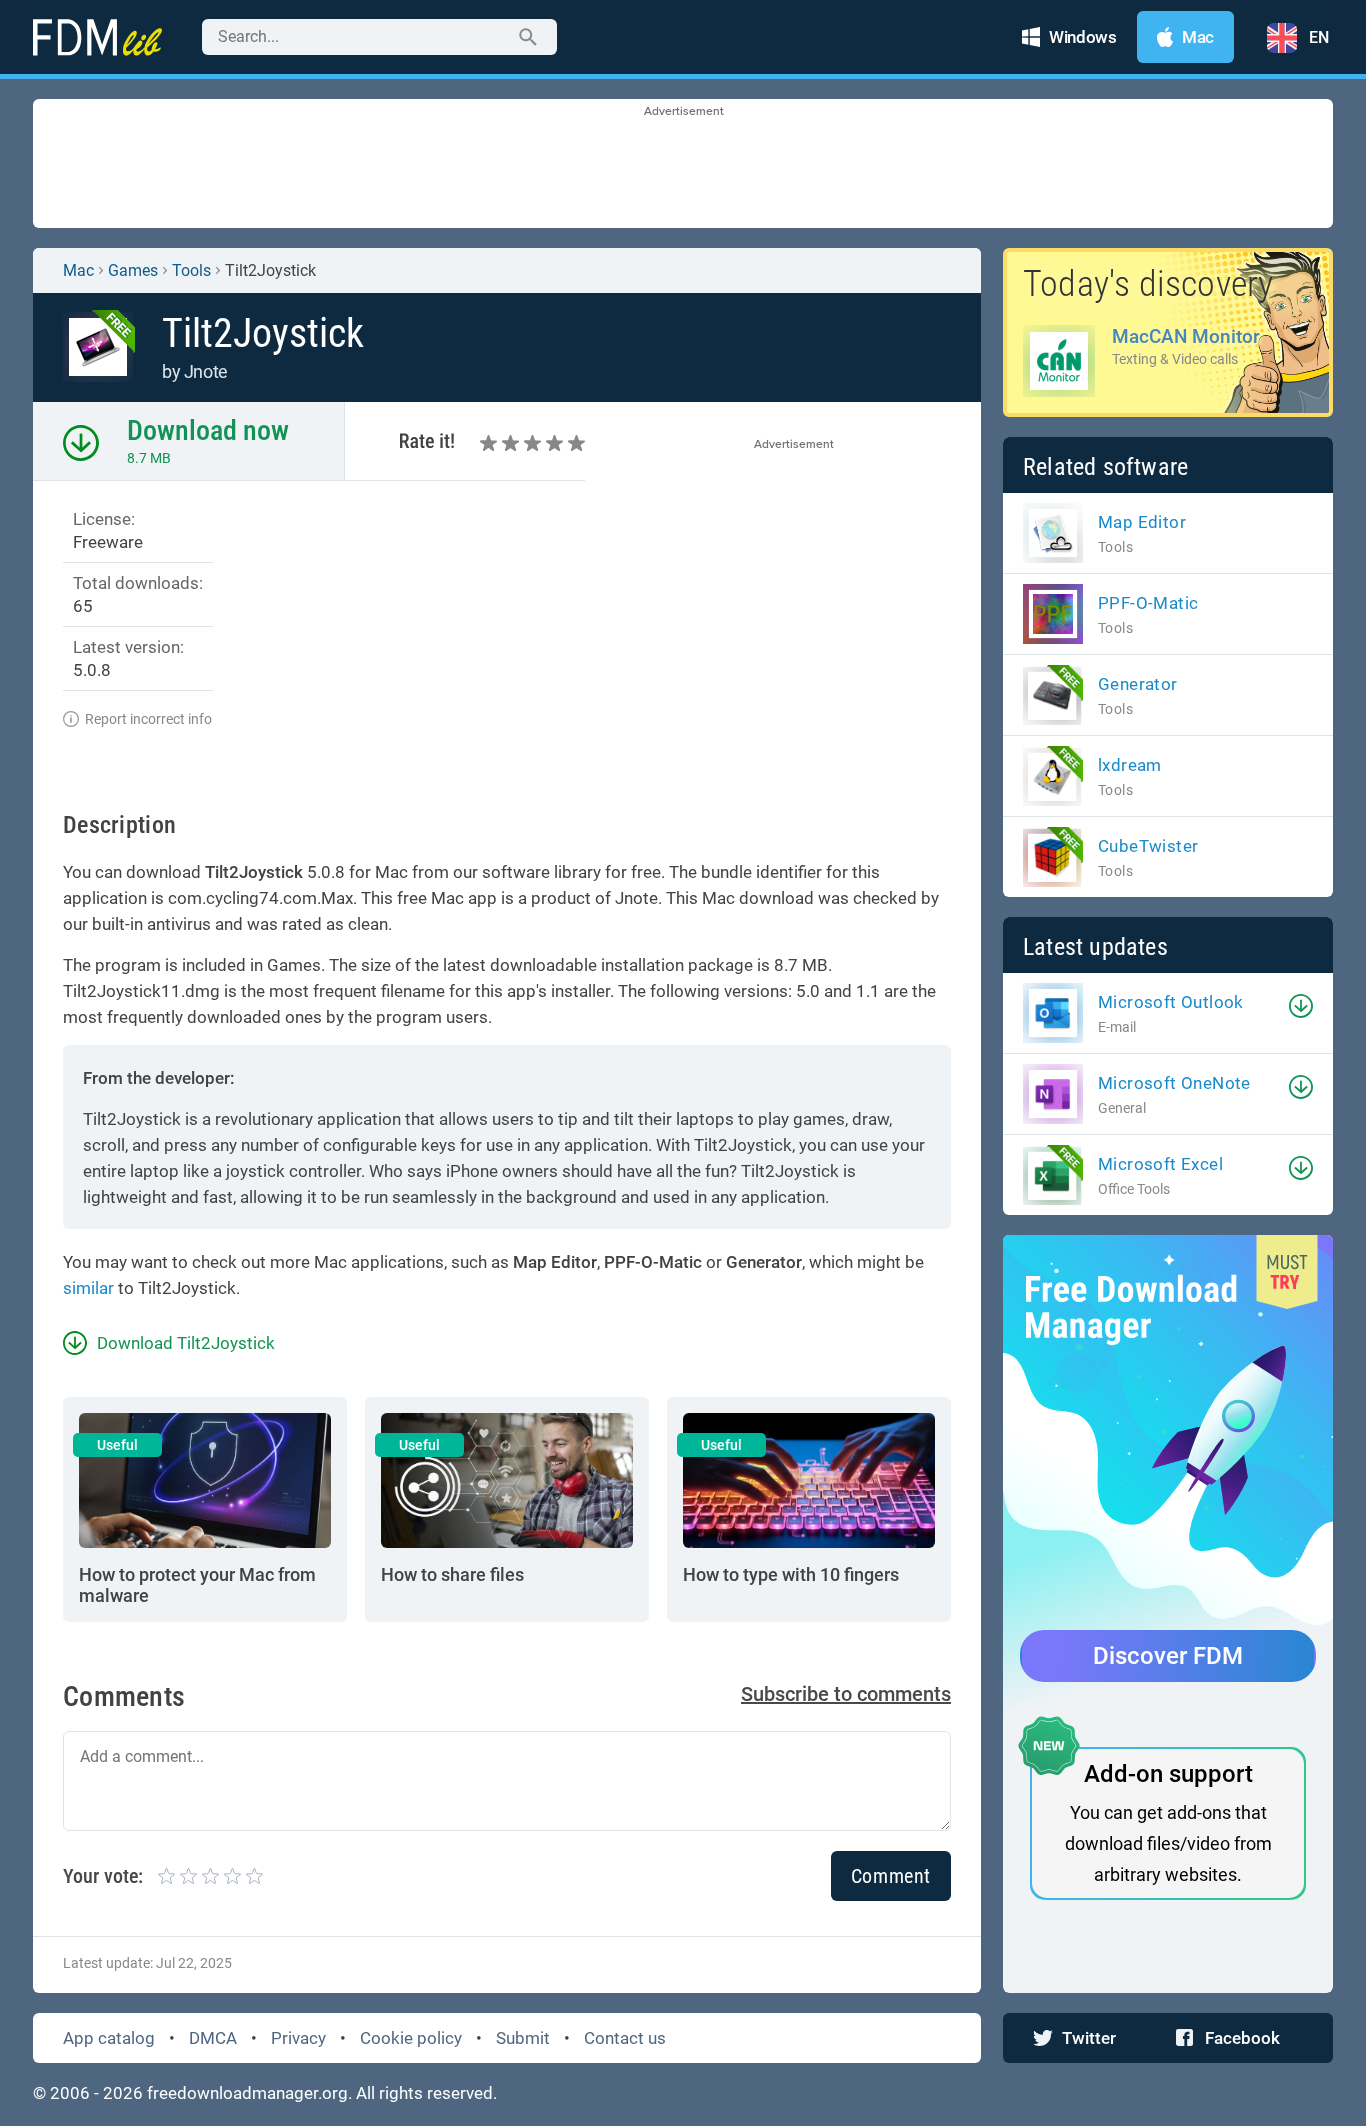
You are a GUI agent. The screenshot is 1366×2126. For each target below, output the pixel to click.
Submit (523, 2038)
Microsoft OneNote (1174, 1083)
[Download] (1301, 1006)
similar (88, 1288)
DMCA (213, 2038)
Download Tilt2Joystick (186, 1343)
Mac (78, 270)
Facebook (1242, 2038)
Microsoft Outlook (1171, 1002)
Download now (208, 430)
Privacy (298, 2038)
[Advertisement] (683, 165)
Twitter (1089, 2038)
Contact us (625, 2038)
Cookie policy (411, 2038)
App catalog (109, 2038)
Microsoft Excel (1160, 1164)
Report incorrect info (148, 719)
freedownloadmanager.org (247, 2093)
